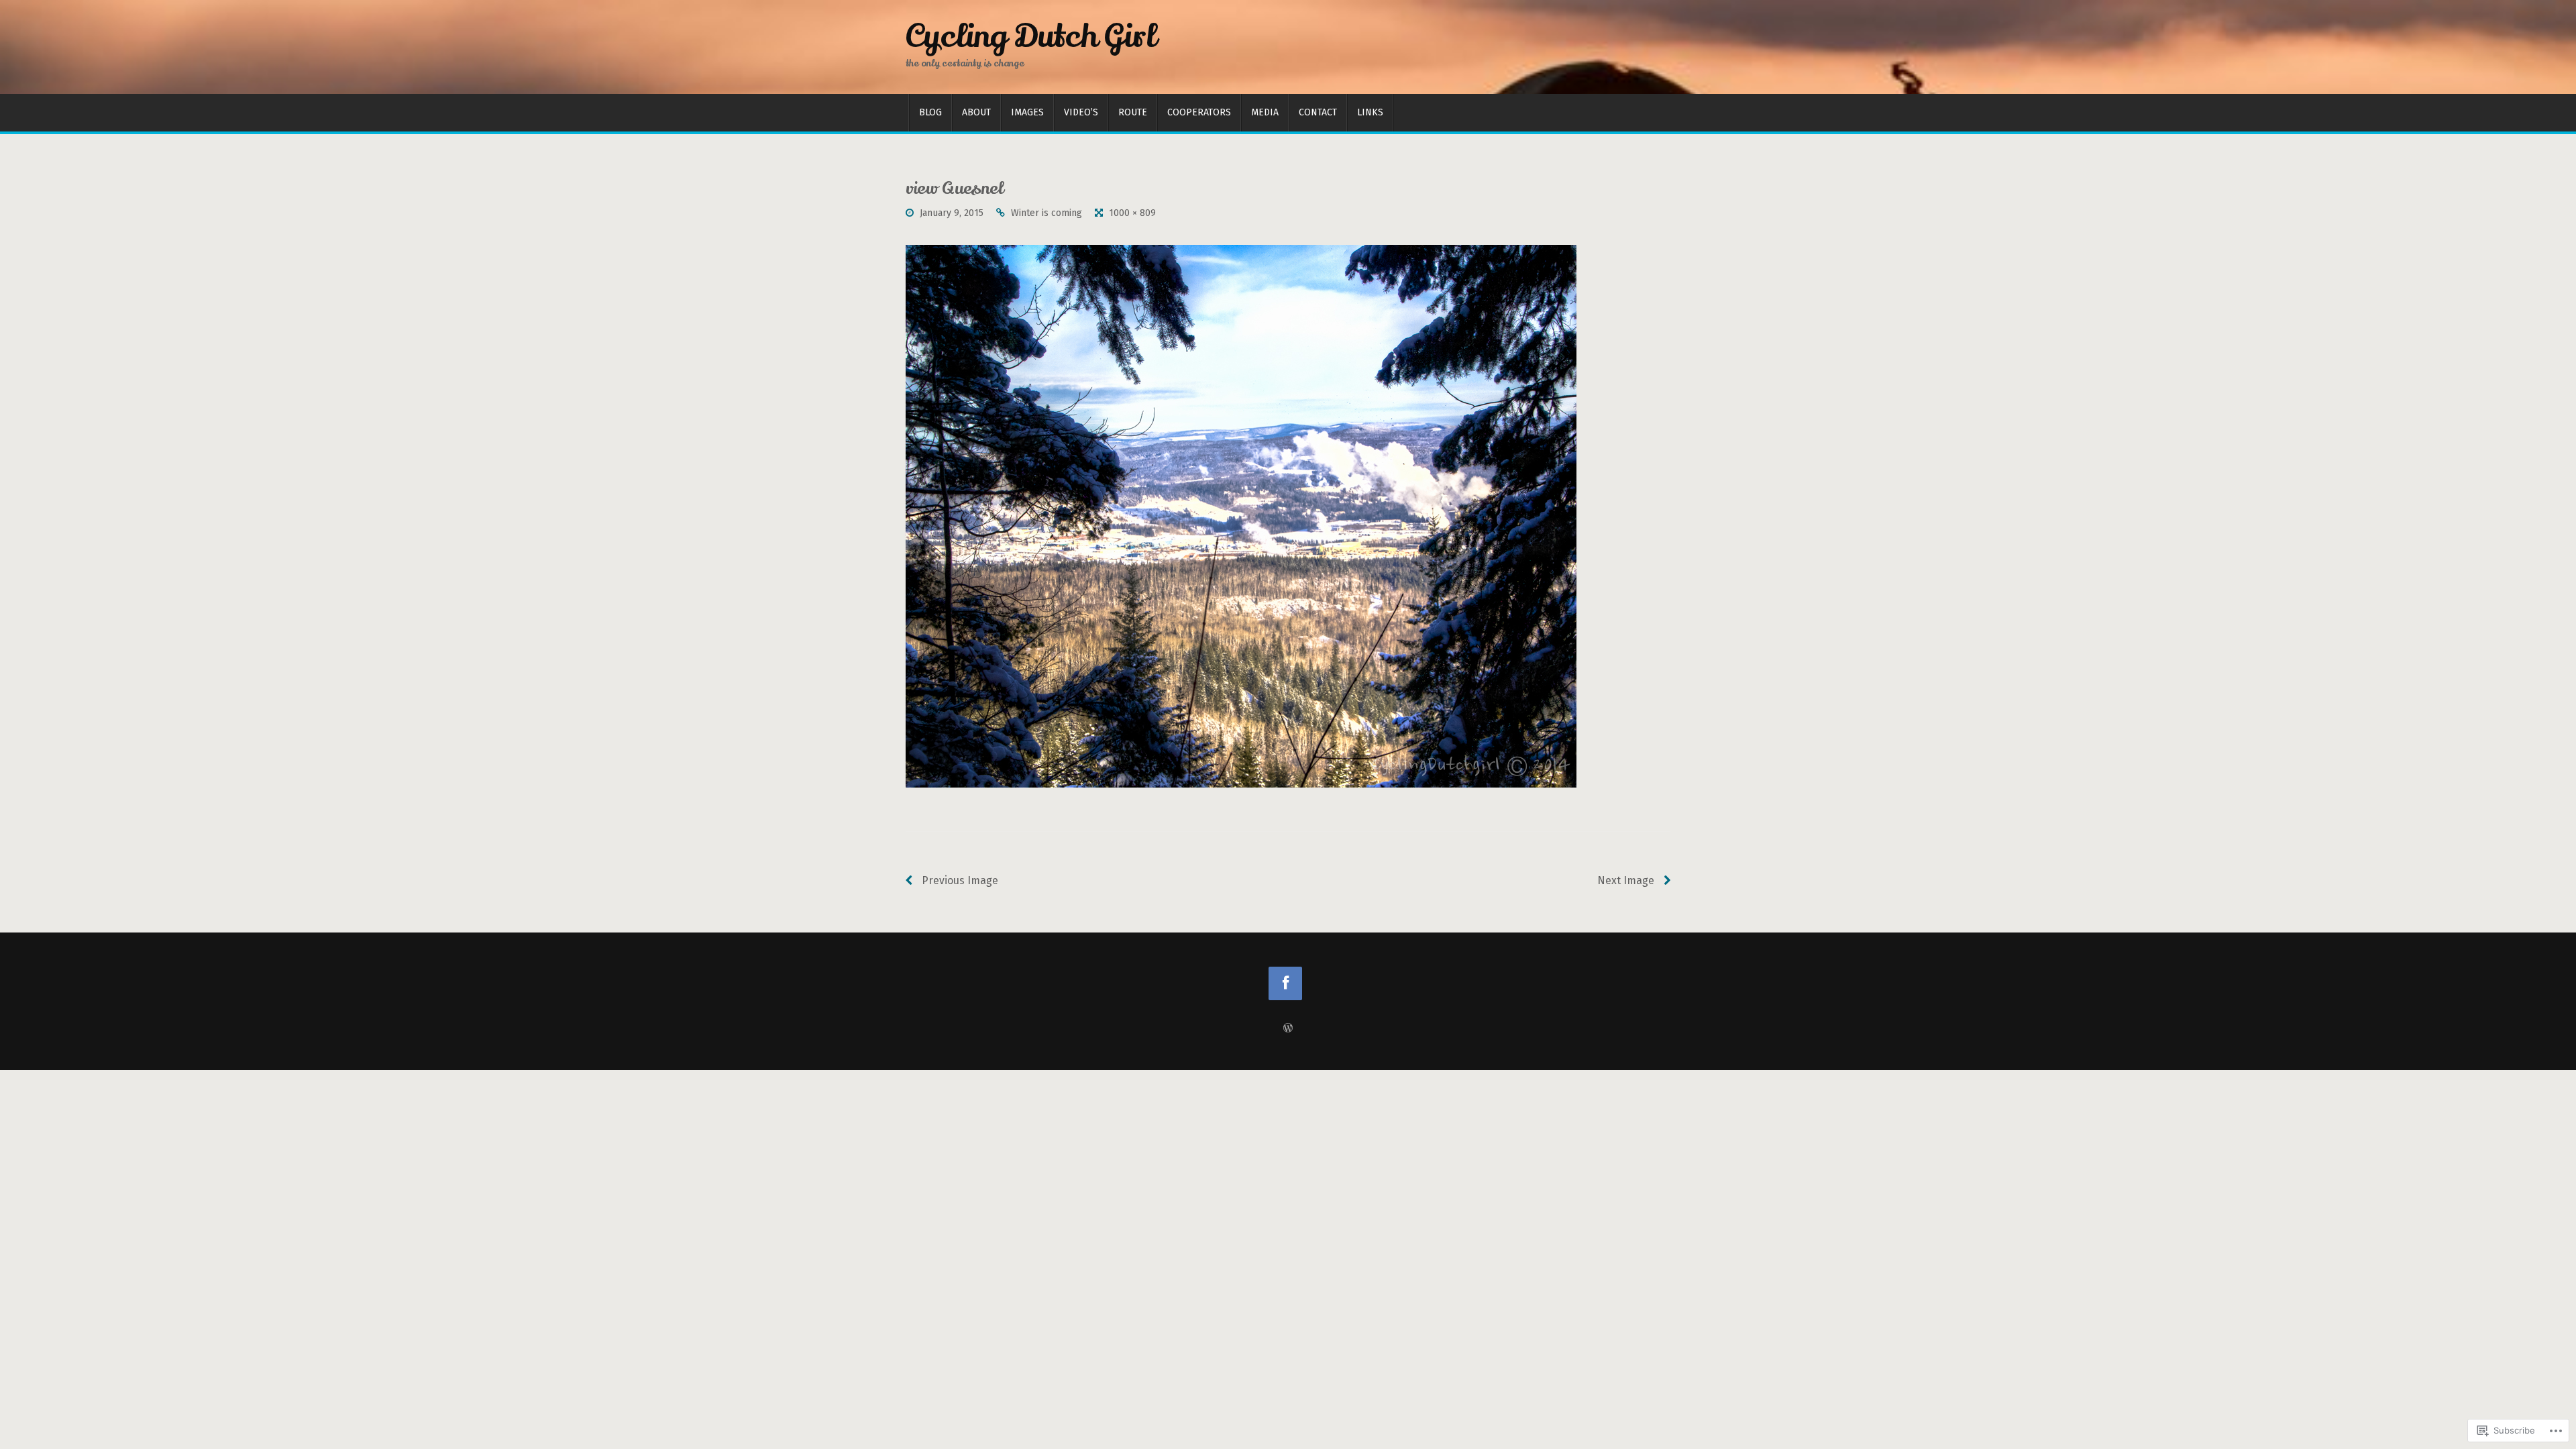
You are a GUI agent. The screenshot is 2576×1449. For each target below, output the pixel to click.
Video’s (1081, 112)
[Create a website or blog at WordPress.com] (1288, 1029)
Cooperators (1199, 112)
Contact (1318, 112)
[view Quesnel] (1241, 516)
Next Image (1627, 880)
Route (1133, 112)
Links (1370, 112)
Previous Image (959, 880)
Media (1265, 112)
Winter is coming (1046, 213)
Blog (930, 112)
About (976, 112)
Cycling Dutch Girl (1031, 36)
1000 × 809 (1132, 213)
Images (1027, 112)
